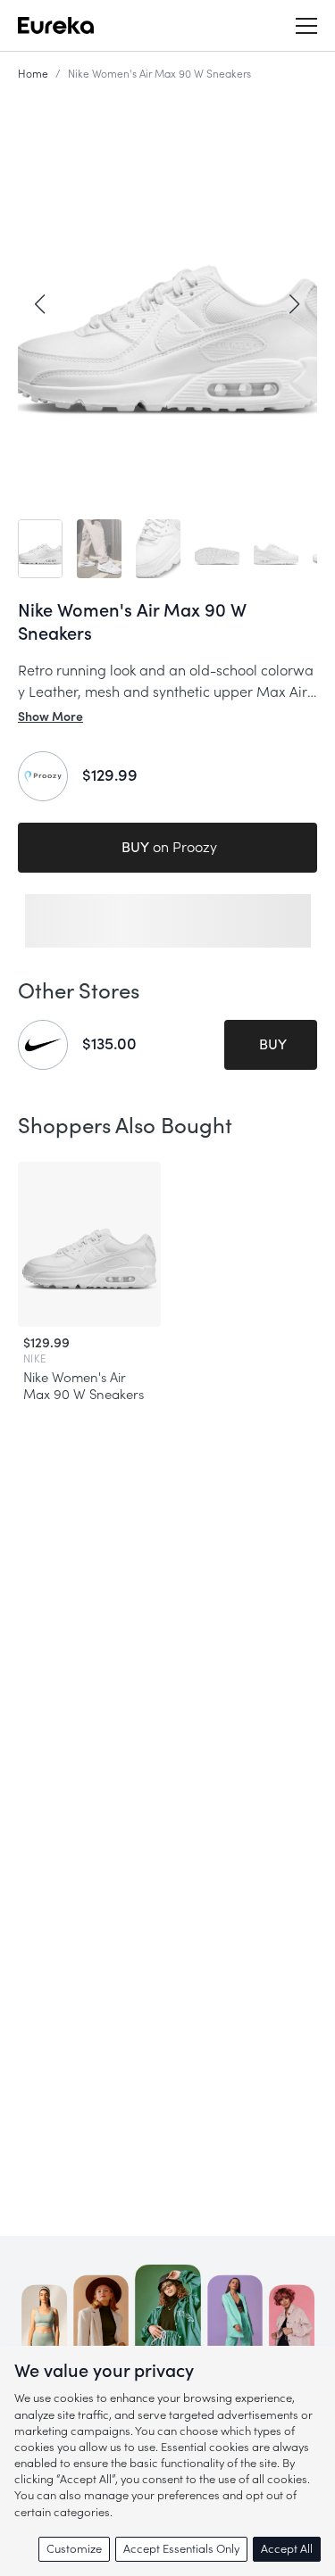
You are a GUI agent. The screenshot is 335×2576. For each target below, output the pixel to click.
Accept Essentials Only (181, 2549)
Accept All (287, 2549)
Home (33, 74)
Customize (74, 2549)
